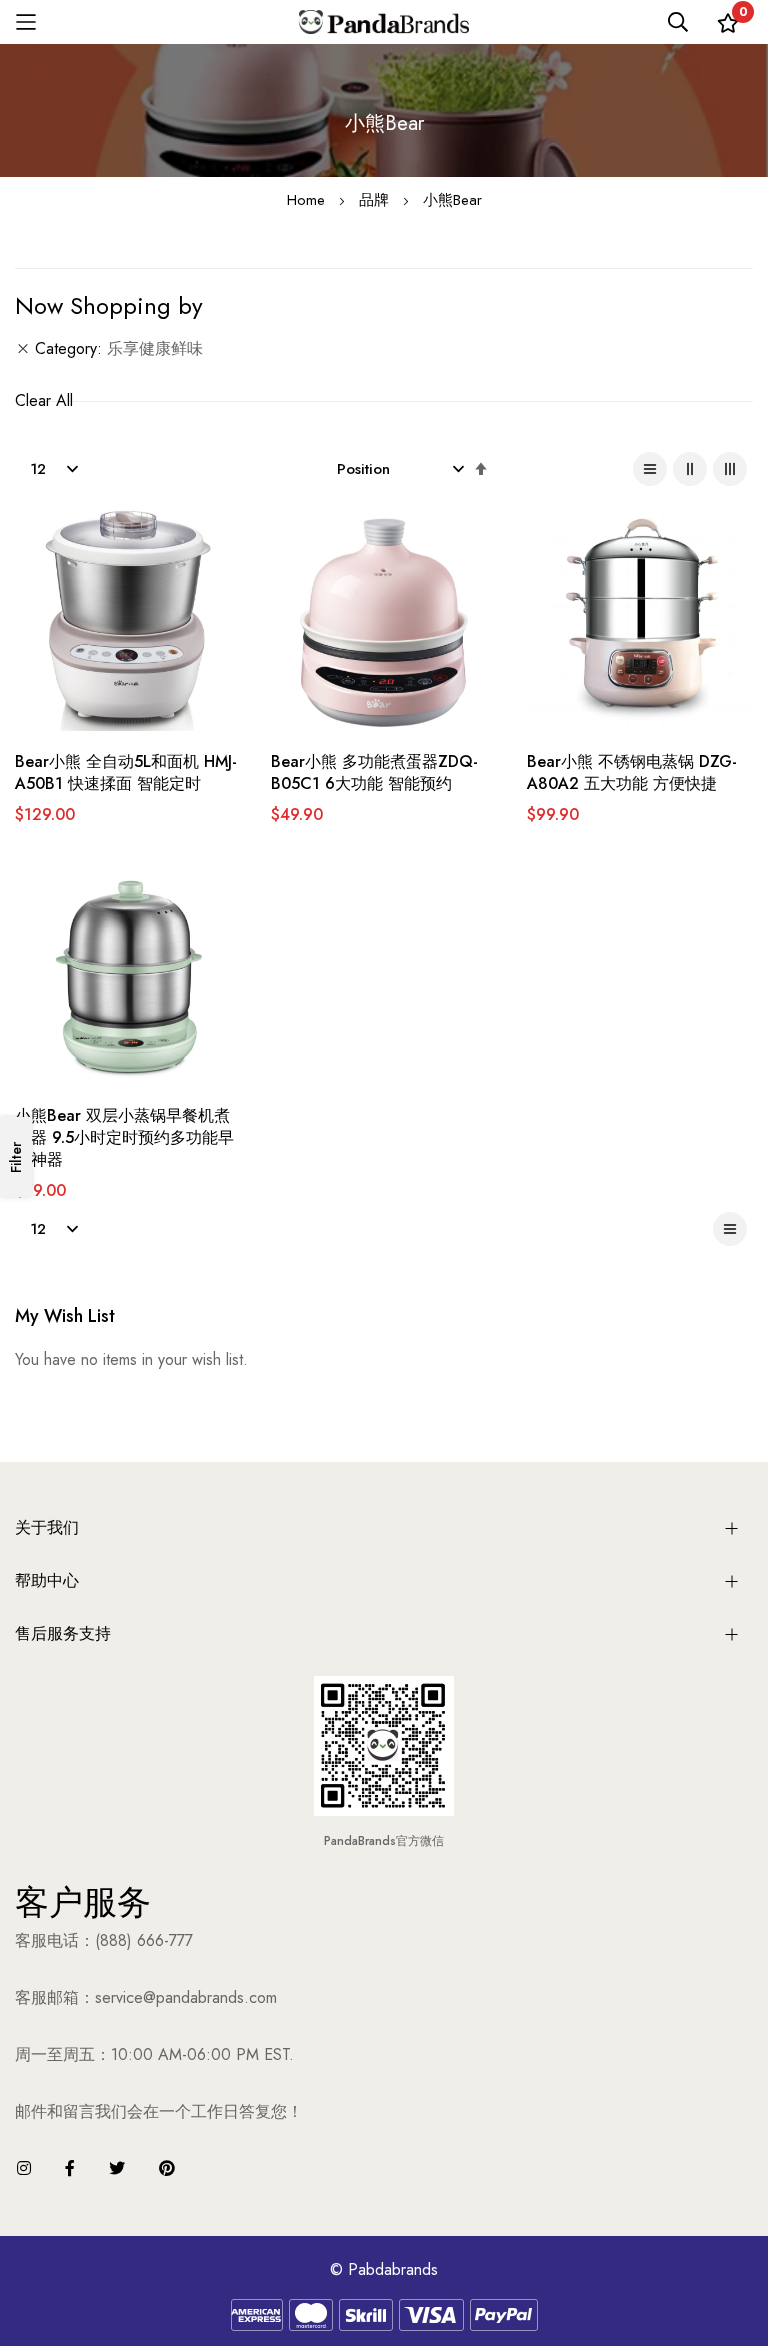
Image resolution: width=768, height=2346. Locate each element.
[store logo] (384, 22)
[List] (650, 469)
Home (308, 200)
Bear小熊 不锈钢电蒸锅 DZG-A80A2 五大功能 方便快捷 (632, 773)
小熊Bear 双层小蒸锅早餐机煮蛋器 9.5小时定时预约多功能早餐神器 (124, 1138)
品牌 (376, 200)
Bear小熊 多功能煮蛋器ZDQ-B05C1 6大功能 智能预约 (374, 773)
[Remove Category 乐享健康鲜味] (23, 349)
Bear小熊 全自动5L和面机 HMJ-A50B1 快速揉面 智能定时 (126, 773)
